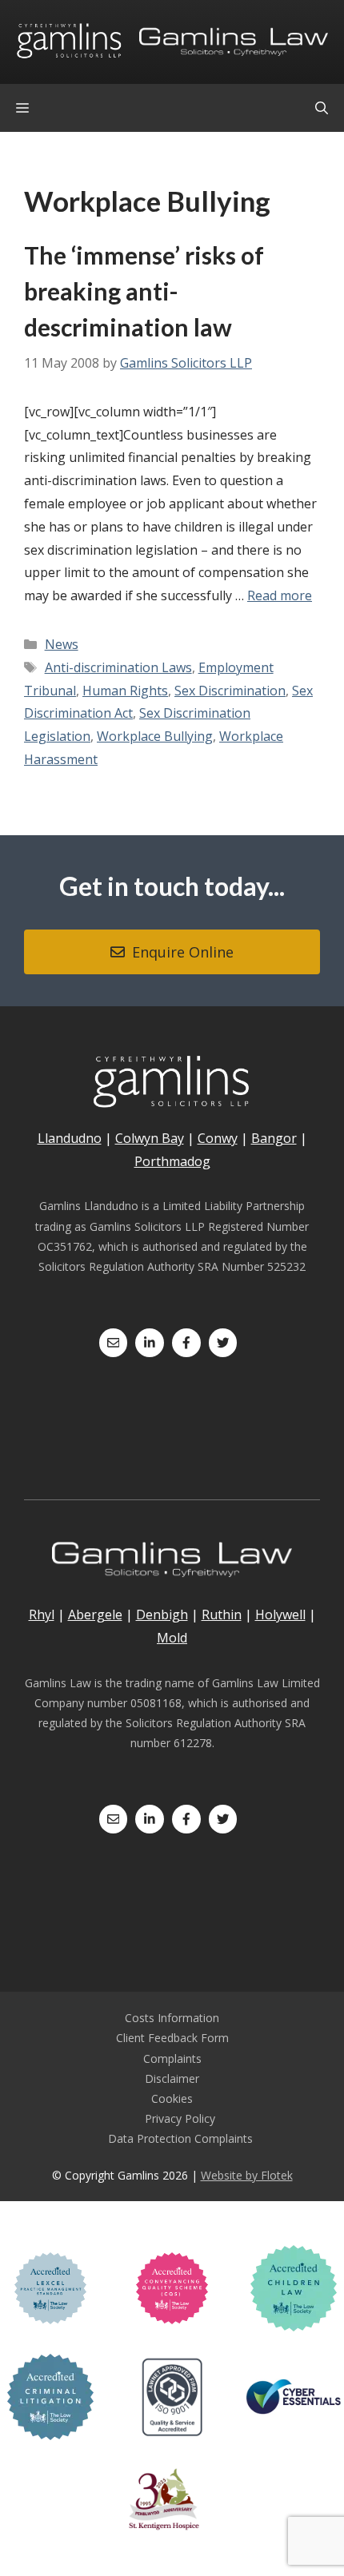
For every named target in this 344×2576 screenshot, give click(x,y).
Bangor (274, 1138)
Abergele (95, 1614)
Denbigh (162, 1614)
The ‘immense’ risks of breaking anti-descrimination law (144, 291)
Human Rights (125, 691)
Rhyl (42, 1614)
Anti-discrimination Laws (118, 667)
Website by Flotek (247, 2175)
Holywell (280, 1614)
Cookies (172, 2098)
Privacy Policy (180, 2118)
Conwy (218, 1138)
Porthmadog (172, 1161)
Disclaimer (172, 2078)
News (62, 644)
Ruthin (222, 1614)
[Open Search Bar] (322, 108)
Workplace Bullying (155, 736)
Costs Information (172, 2018)
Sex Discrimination (230, 691)
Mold (172, 1638)
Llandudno (70, 1138)
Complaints (172, 2058)
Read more (280, 595)
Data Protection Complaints (180, 2138)
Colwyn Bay (150, 1138)
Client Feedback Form (172, 2038)
